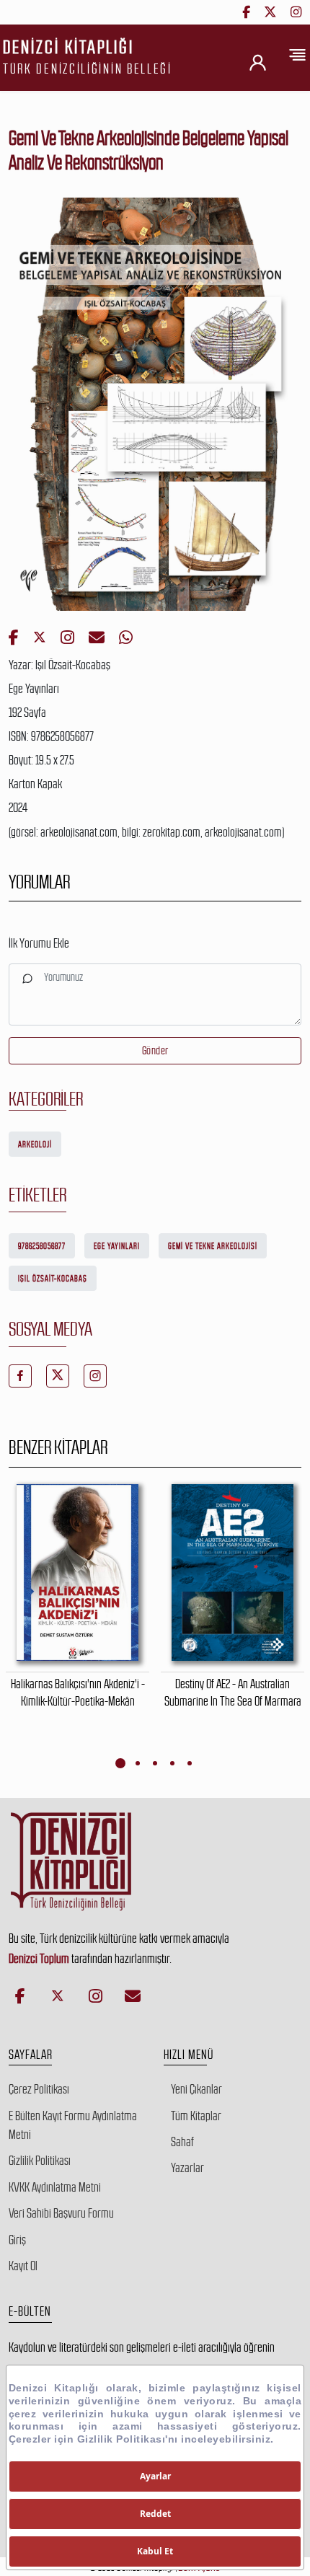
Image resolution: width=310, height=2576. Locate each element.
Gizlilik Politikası (40, 2161)
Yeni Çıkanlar (196, 2089)
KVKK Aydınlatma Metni (55, 2187)
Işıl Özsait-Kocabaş (53, 1279)
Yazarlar (187, 2168)
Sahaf (182, 2142)
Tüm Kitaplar (196, 2116)
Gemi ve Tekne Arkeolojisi (213, 1246)
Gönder (155, 1050)
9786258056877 (42, 1246)
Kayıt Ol (23, 2266)
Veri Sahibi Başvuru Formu (61, 2213)
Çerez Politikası (39, 2089)
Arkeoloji (35, 1144)
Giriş (17, 2240)
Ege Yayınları (117, 1246)
